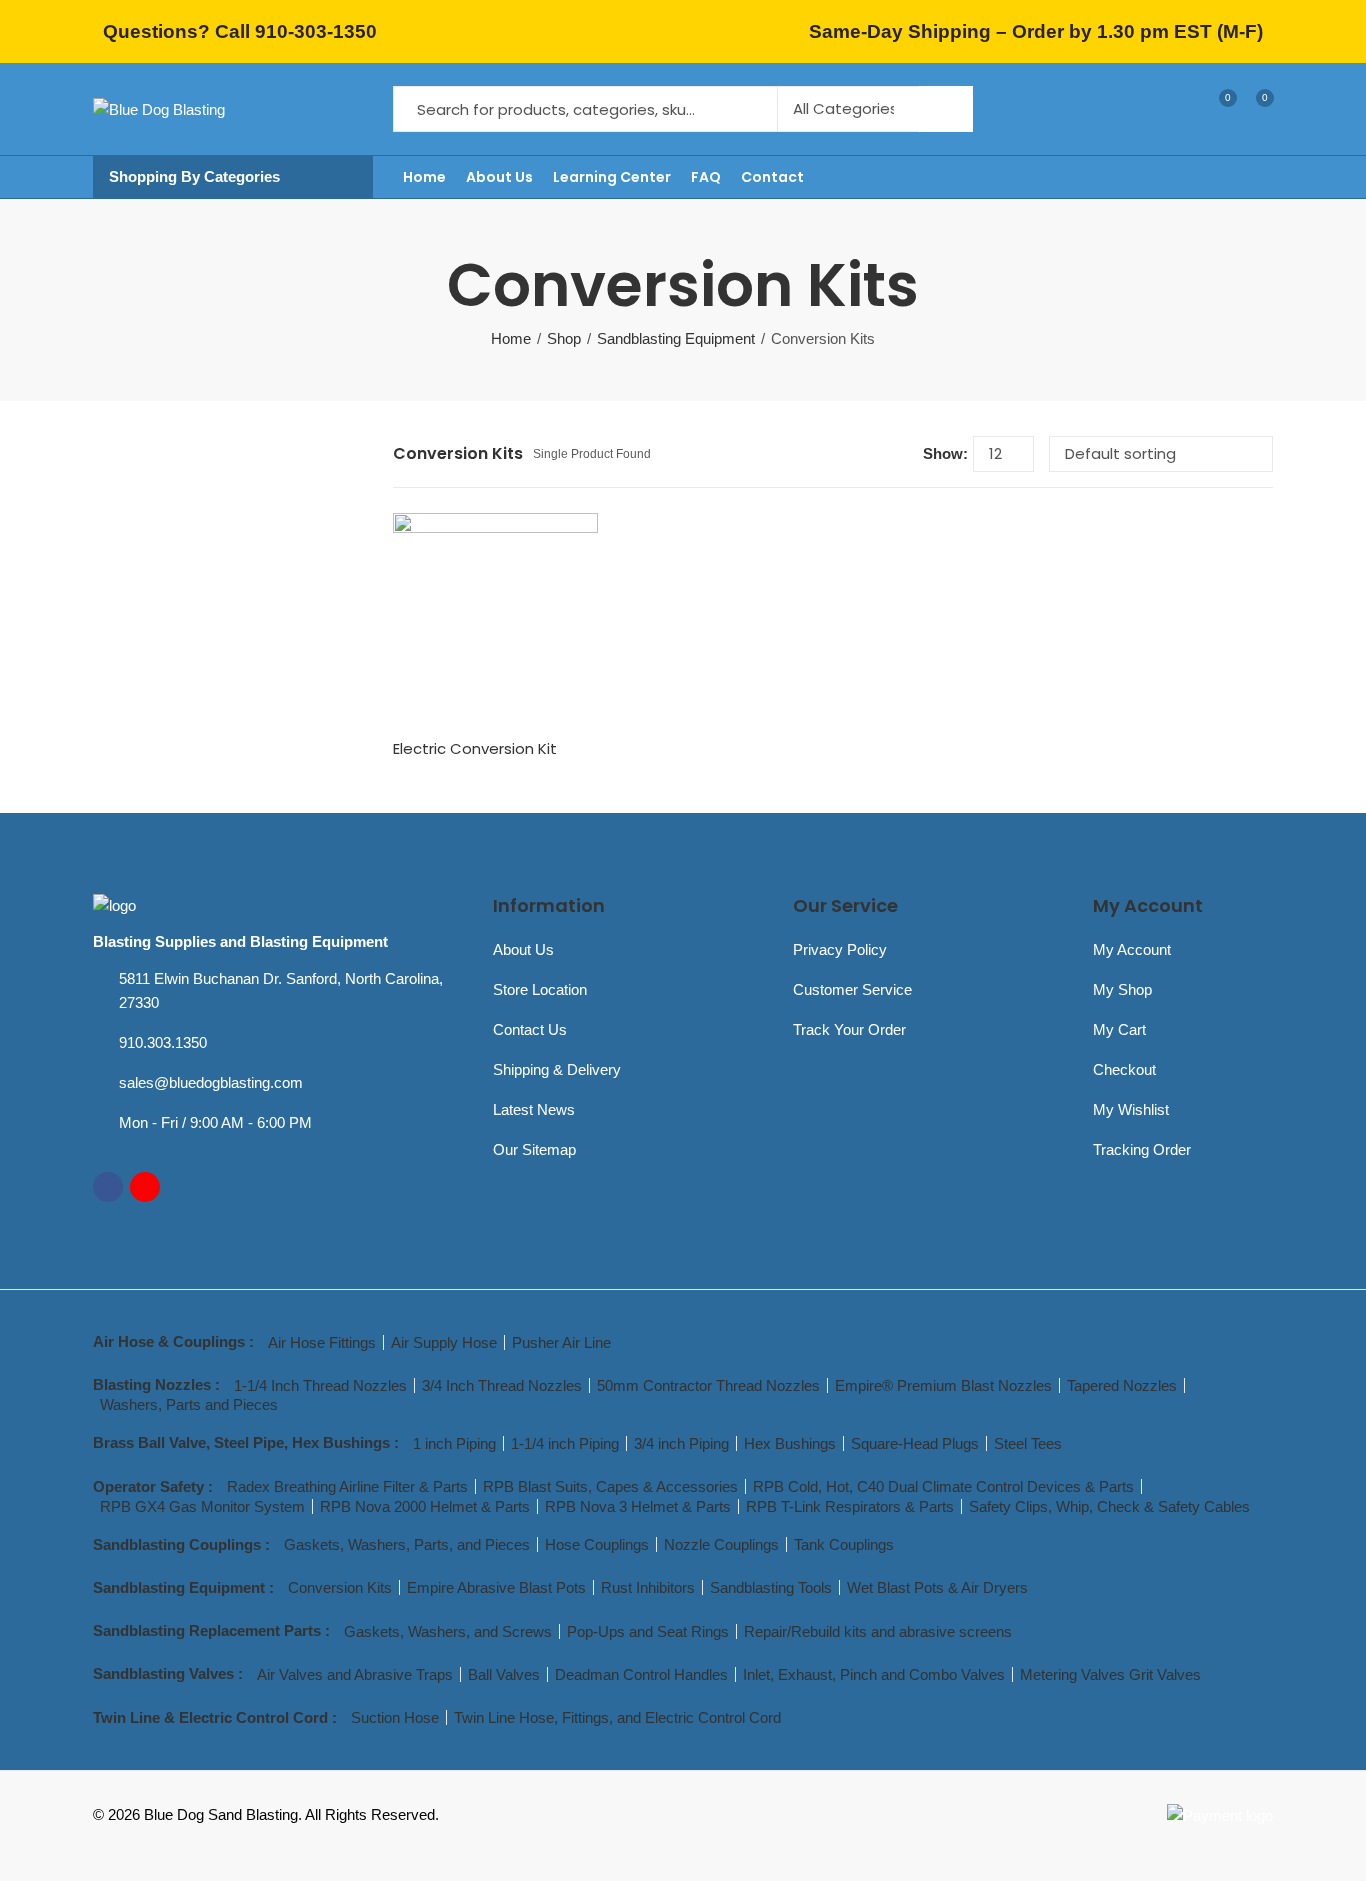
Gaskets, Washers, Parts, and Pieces (407, 1544)
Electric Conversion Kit (475, 748)
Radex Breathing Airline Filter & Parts (347, 1486)
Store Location (540, 989)
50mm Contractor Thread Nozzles (708, 1385)
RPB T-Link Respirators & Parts (850, 1506)
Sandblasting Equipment (676, 338)
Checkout (1124, 1069)
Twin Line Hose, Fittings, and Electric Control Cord (617, 1717)
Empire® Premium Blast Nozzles (943, 1385)
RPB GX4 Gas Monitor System (202, 1506)
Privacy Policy (840, 949)
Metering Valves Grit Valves (1110, 1674)
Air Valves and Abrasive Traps (355, 1674)
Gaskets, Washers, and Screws (448, 1631)
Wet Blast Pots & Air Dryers (937, 1587)
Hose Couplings (597, 1544)
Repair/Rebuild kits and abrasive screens (878, 1631)
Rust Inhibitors (648, 1587)
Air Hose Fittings (322, 1342)
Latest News (534, 1109)
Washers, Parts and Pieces (189, 1404)
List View (900, 453)
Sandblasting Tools (771, 1587)
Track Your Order (849, 1029)
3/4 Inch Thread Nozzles (502, 1385)
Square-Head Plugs (915, 1443)
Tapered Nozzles (1122, 1385)
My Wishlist (1131, 1109)
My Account (1132, 949)
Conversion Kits (340, 1587)
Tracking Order (1142, 1149)
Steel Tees (1028, 1443)
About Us (523, 949)
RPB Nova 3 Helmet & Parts (638, 1506)
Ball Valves (504, 1674)
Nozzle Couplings (721, 1544)
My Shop (1122, 989)
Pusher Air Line (561, 1342)
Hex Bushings (790, 1443)
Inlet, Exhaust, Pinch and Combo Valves (874, 1674)
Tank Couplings (844, 1544)
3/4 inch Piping (681, 1443)
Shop (564, 338)
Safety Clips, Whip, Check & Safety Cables (1109, 1506)
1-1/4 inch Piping (565, 1443)
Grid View (870, 453)
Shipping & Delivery (557, 1069)
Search (946, 109)
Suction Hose (395, 1717)
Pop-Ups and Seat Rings (648, 1631)
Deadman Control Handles (641, 1674)
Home (511, 338)
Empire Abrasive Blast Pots (496, 1587)
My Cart (1119, 1029)
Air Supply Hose (444, 1342)
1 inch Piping (454, 1443)
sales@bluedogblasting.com (211, 1082)
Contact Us (530, 1029)
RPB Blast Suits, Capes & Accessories (610, 1486)
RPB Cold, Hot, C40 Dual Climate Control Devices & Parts (943, 1486)
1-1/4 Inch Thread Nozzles (320, 1385)
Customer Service (852, 989)
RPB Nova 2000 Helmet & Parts (425, 1506)
